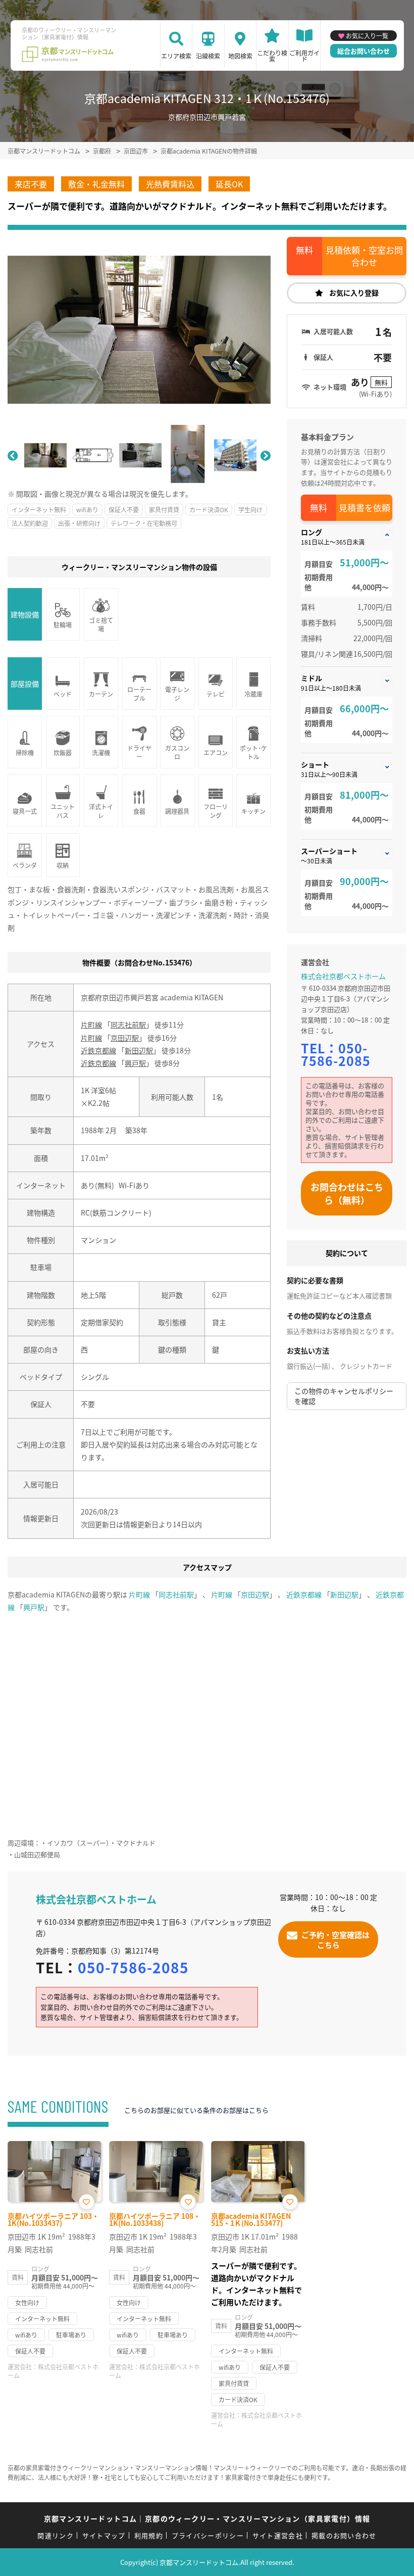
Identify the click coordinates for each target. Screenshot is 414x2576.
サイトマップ (104, 2535)
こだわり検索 (272, 56)
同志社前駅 (128, 1025)
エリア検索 (176, 56)
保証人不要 (124, 509)
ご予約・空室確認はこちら (335, 1939)
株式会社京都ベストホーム (343, 976)
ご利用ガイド (304, 56)
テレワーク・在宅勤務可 (144, 523)
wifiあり (87, 509)
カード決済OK (209, 509)
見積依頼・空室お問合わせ (364, 256)
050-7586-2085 (336, 1054)
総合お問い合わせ (364, 51)
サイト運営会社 (278, 2535)
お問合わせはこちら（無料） (347, 1193)
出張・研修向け (79, 523)
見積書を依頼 (365, 507)
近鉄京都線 (98, 1050)
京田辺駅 (125, 1038)
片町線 (91, 1025)
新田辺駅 (139, 1050)
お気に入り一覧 (367, 36)
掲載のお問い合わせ (344, 2535)
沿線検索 (208, 56)
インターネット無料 (39, 509)
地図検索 (240, 56)
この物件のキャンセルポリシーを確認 (344, 1396)
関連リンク (56, 2535)
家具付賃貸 (164, 509)
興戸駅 (135, 1063)
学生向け (250, 509)
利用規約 (149, 2535)
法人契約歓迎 (30, 523)
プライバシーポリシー (208, 2535)
